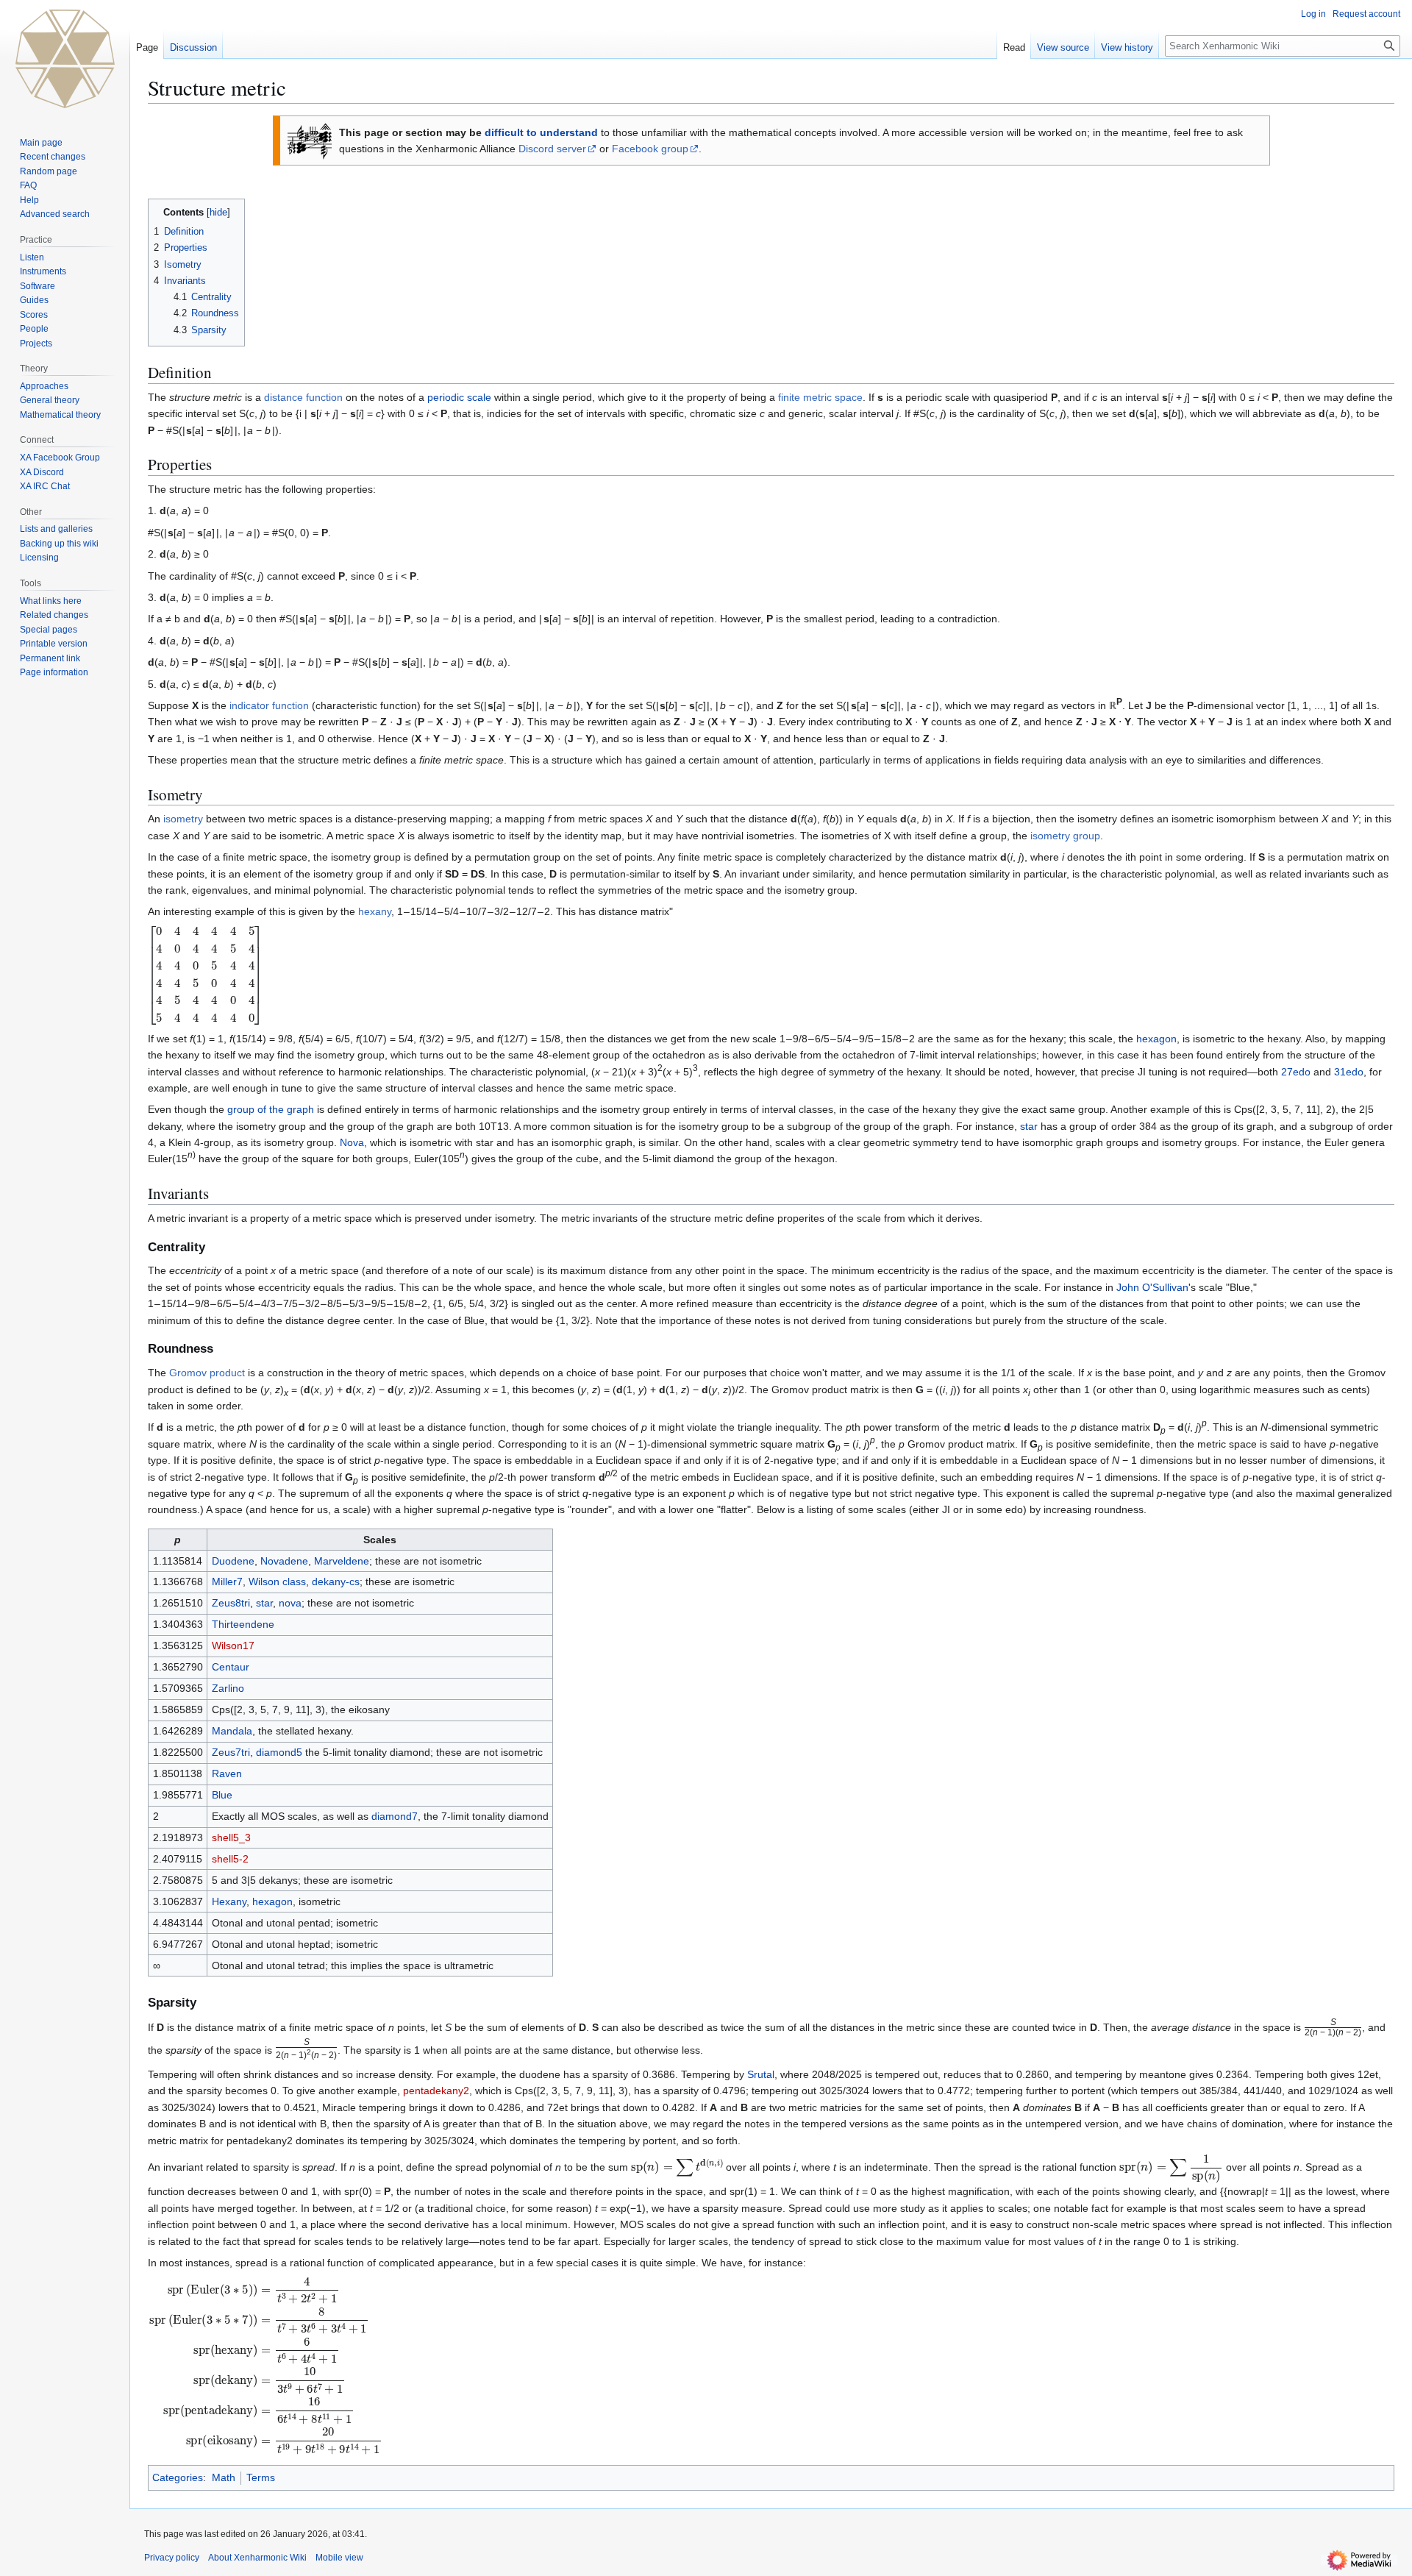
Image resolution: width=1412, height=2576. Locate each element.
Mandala (232, 1731)
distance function (303, 397)
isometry (183, 819)
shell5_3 (231, 1837)
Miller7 (227, 1581)
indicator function (269, 705)
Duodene (233, 1561)
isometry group (1065, 836)
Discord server (552, 149)
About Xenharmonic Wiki (257, 2558)
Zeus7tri (231, 1752)
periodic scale (459, 397)
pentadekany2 (436, 2091)
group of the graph (271, 1109)
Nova (352, 1142)
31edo (1349, 1072)
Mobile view (339, 2558)
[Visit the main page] (65, 59)
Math (224, 2477)
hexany (375, 911)
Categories (178, 2477)
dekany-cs (336, 1581)
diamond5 (279, 1752)
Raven (227, 1773)
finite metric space (820, 397)
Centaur (231, 1667)
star (1029, 1126)
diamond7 (395, 1816)
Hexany (229, 1901)
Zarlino (228, 1688)
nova (290, 1603)
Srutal (761, 2074)
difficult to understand (541, 132)
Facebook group (650, 149)
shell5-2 (230, 1859)
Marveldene (342, 1561)
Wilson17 (233, 1645)
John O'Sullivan (1152, 1287)
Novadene (284, 1561)
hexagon (1156, 1039)
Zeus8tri (231, 1603)
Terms (261, 2477)
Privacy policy (172, 2558)
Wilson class (277, 1581)
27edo (1296, 1072)
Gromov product (207, 1373)
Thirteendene (243, 1624)
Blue (222, 1795)
